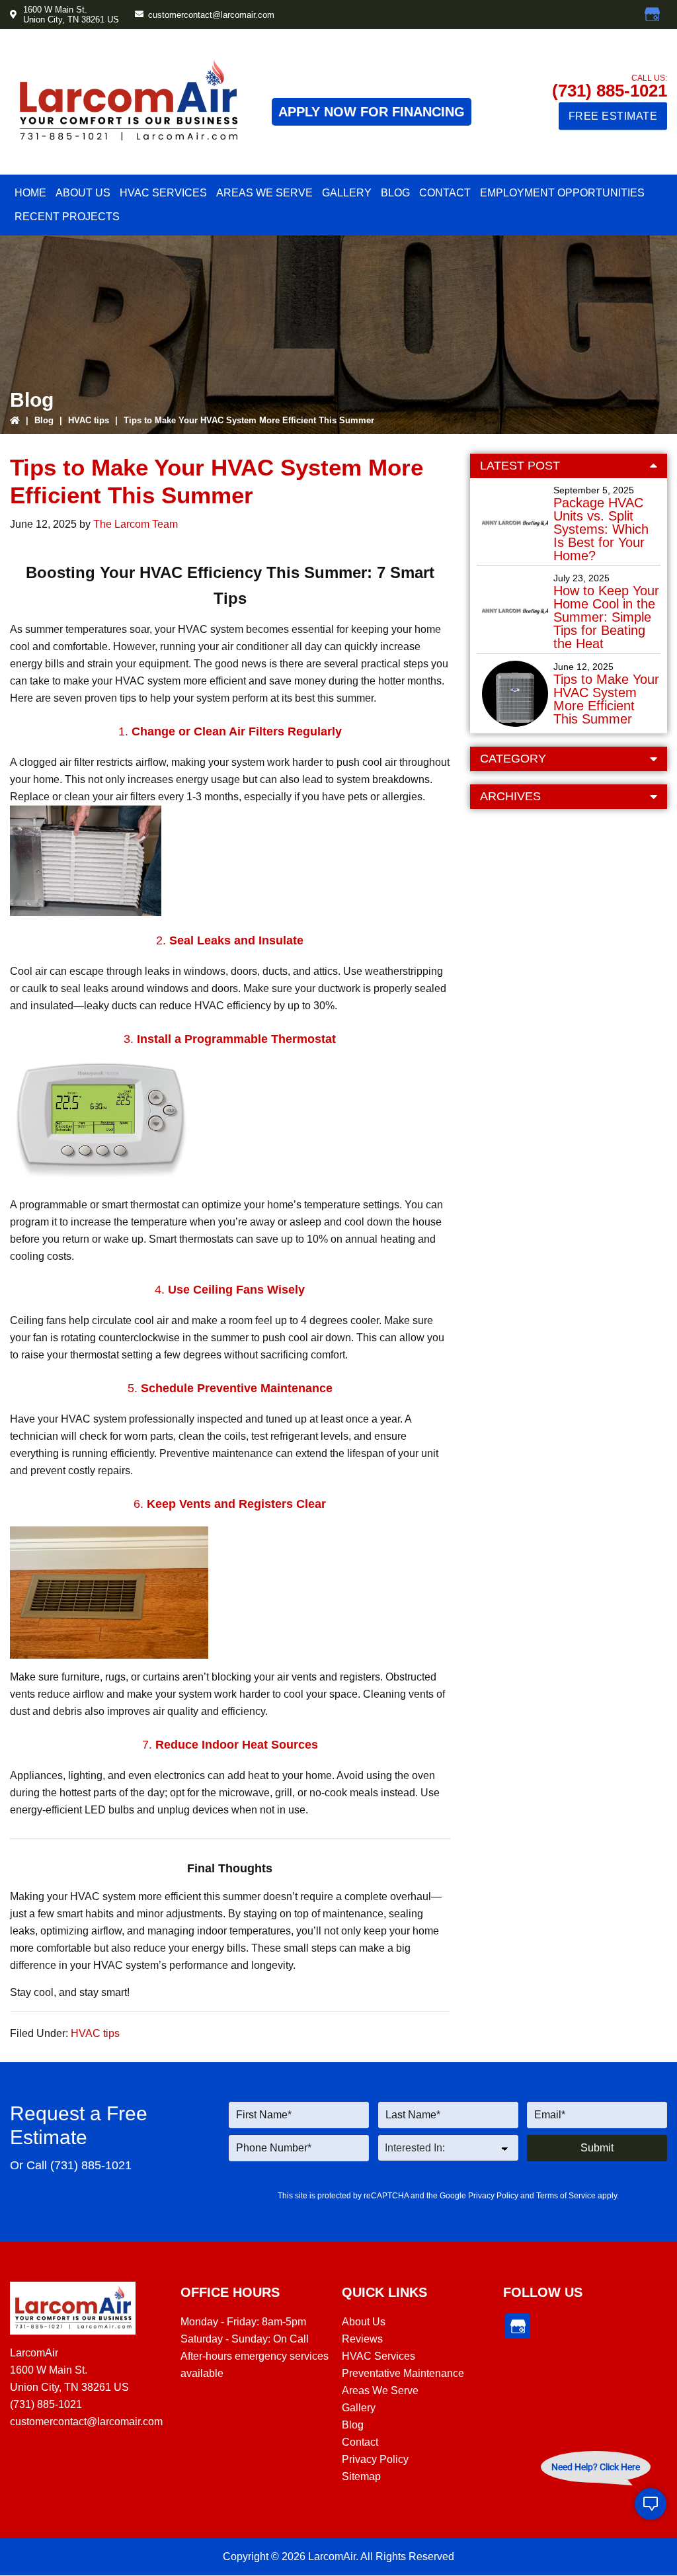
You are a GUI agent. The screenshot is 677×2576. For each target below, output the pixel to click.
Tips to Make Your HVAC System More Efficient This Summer (606, 699)
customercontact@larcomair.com (211, 15)
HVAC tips (89, 420)
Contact (360, 2442)
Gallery (359, 2408)
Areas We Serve (380, 2390)
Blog (44, 420)
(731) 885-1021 (610, 91)
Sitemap (361, 2476)
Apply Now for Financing (372, 112)
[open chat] (651, 2504)
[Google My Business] (653, 15)
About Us (364, 2322)
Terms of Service (566, 2196)
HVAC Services (378, 2356)
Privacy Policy (493, 2196)
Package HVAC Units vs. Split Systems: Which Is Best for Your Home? (601, 529)
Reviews (362, 2339)
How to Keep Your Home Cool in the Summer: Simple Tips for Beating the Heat (606, 617)
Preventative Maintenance (403, 2373)
